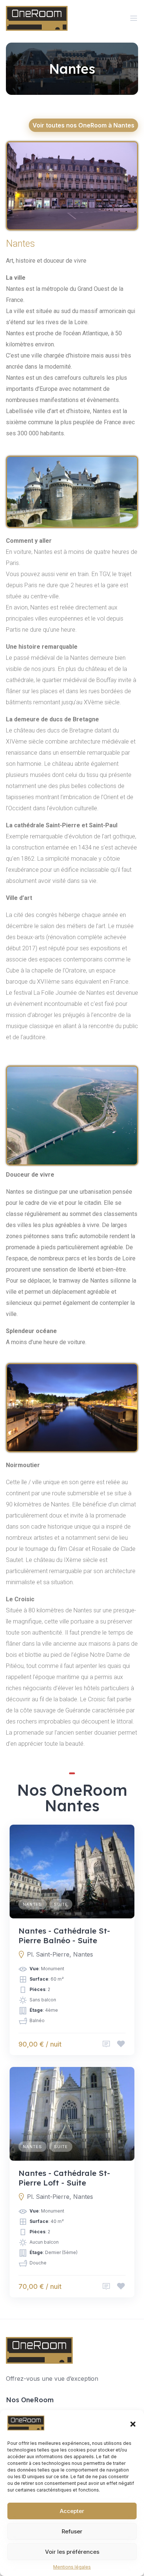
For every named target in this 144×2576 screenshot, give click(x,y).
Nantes (32, 1904)
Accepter (72, 2511)
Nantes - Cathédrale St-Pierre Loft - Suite (64, 2178)
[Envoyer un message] (106, 2044)
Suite (61, 1904)
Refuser (72, 2531)
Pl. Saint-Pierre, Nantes (60, 1954)
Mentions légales (72, 2567)
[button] (133, 2424)
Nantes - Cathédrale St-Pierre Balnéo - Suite (64, 1935)
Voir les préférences (72, 2552)
